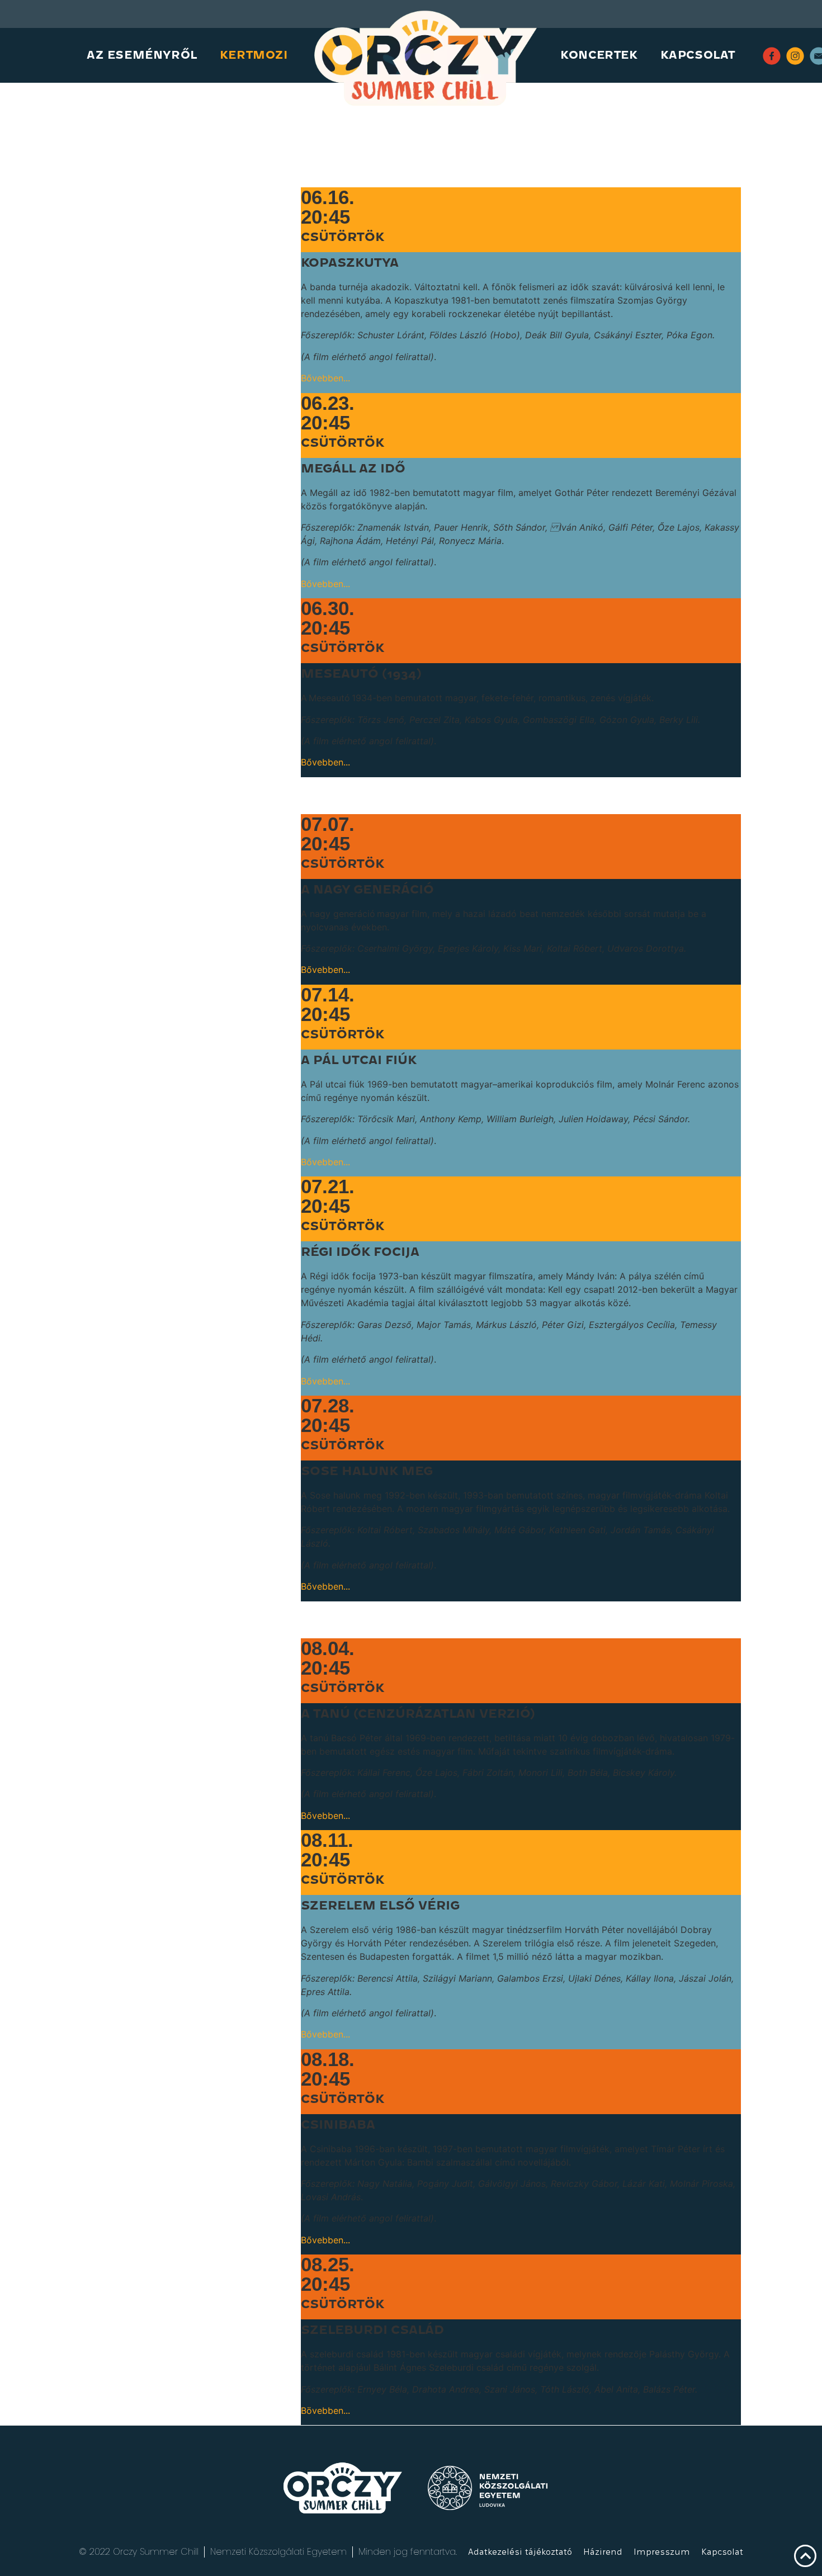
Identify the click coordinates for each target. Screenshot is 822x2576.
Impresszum (662, 2552)
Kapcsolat (698, 55)
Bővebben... (325, 378)
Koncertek (599, 55)
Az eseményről (142, 55)
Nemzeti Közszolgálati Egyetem (278, 2552)
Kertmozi (254, 55)
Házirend (603, 2552)
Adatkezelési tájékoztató (520, 2552)
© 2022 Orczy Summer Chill (139, 2552)
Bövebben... (325, 2410)
